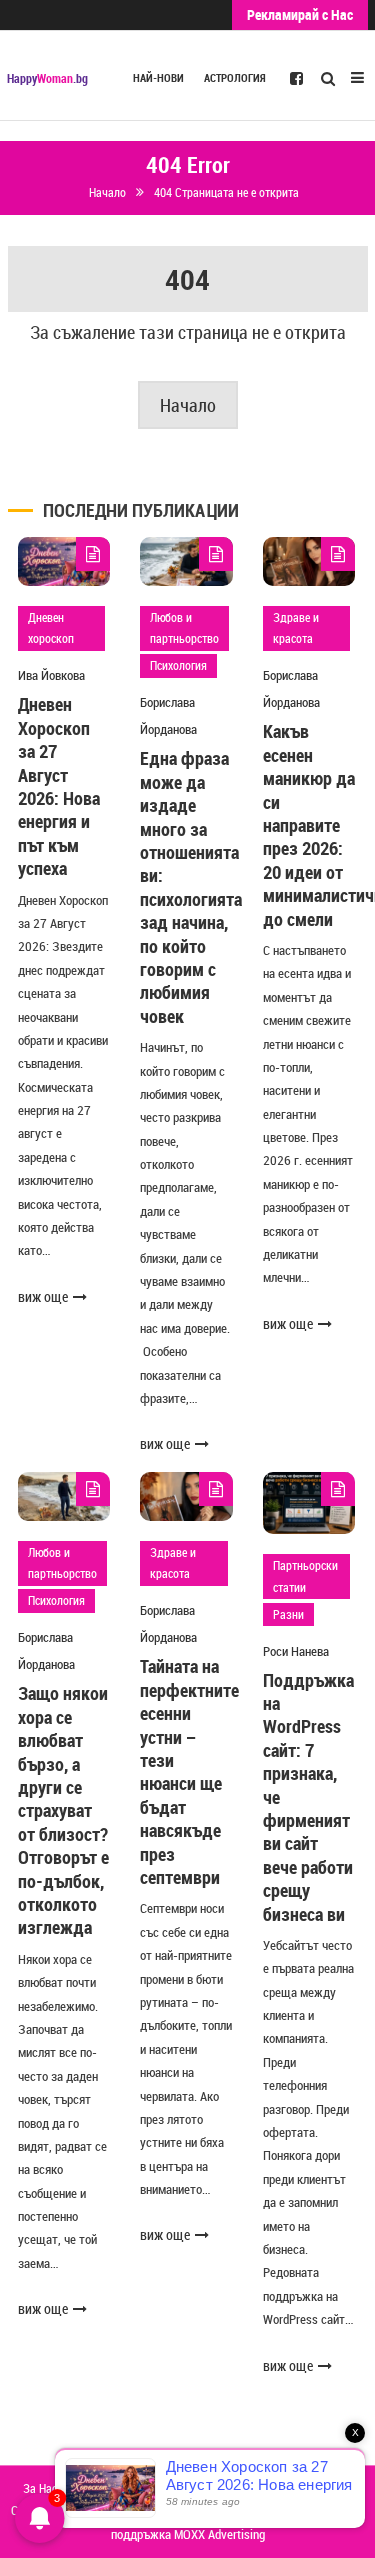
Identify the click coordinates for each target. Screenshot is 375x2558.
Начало (188, 405)
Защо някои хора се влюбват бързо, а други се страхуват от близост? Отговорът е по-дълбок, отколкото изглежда (63, 1810)
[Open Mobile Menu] (357, 75)
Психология (178, 665)
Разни (288, 1614)
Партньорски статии (305, 1576)
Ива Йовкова (51, 675)
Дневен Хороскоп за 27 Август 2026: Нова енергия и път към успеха (59, 786)
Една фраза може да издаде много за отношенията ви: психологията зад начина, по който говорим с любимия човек (191, 886)
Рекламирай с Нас (300, 14)
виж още (43, 1296)
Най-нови (158, 78)
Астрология (235, 78)
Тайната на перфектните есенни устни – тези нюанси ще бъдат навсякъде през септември (189, 1771)
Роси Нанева (296, 1651)
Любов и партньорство (184, 628)
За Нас (40, 2488)
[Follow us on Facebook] (296, 77)
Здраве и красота (296, 628)
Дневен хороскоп (51, 628)
